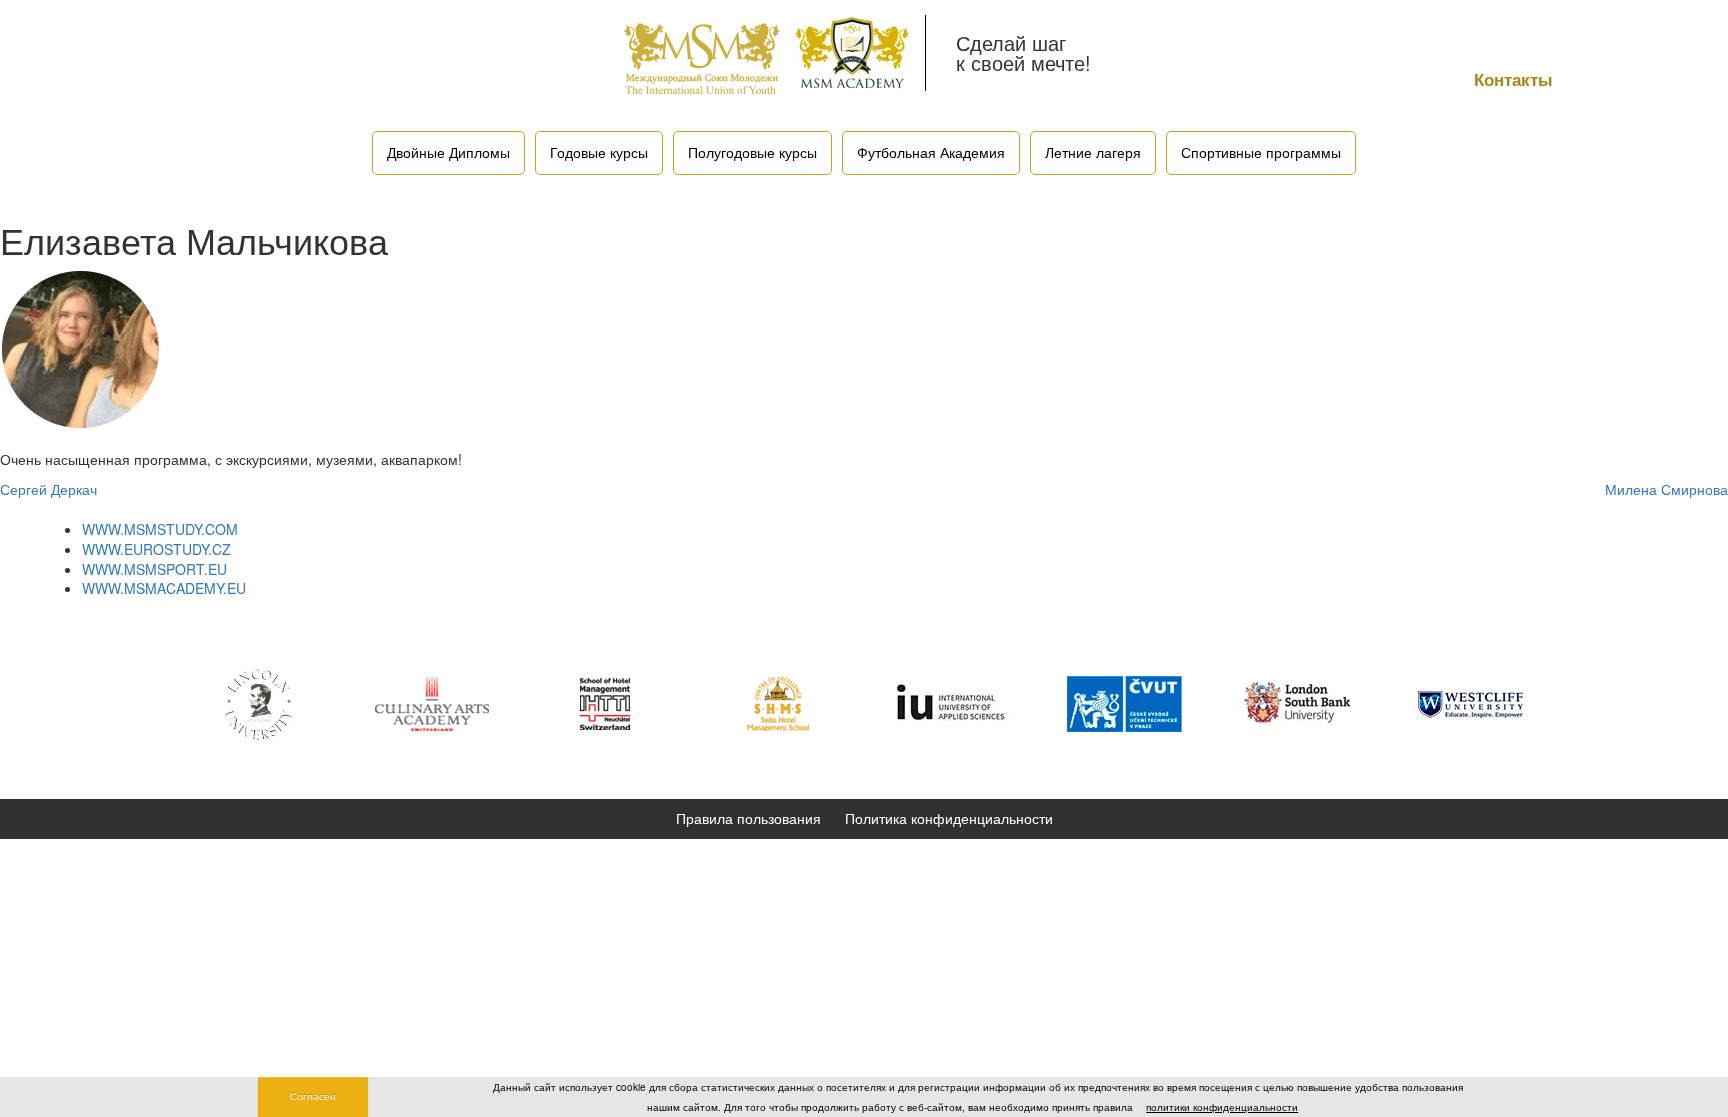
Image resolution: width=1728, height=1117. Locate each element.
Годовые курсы (599, 152)
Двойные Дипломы (448, 152)
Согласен (313, 1096)
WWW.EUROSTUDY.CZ (156, 549)
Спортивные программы (1261, 152)
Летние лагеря (1093, 152)
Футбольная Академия (931, 152)
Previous (158, 704)
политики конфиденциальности (1222, 1107)
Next (1570, 704)
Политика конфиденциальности (949, 818)
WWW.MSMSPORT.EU (154, 569)
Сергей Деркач (48, 489)
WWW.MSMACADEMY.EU (164, 588)
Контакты (1513, 79)
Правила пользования (748, 818)
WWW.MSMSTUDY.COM (160, 529)
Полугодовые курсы (752, 152)
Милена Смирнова (1666, 489)
